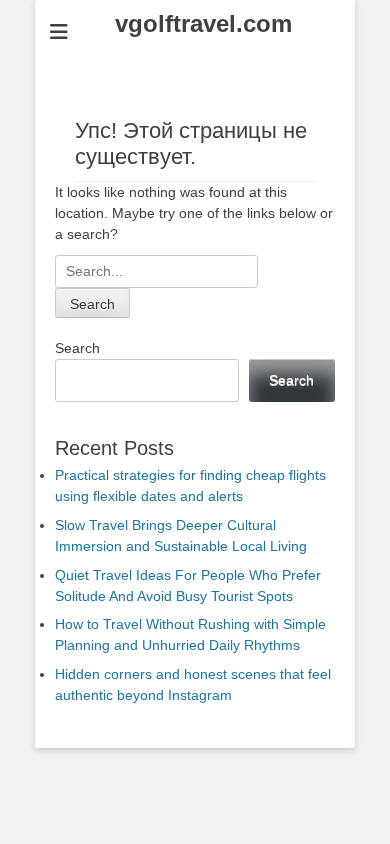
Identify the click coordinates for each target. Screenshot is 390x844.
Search (77, 348)
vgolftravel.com (203, 23)
